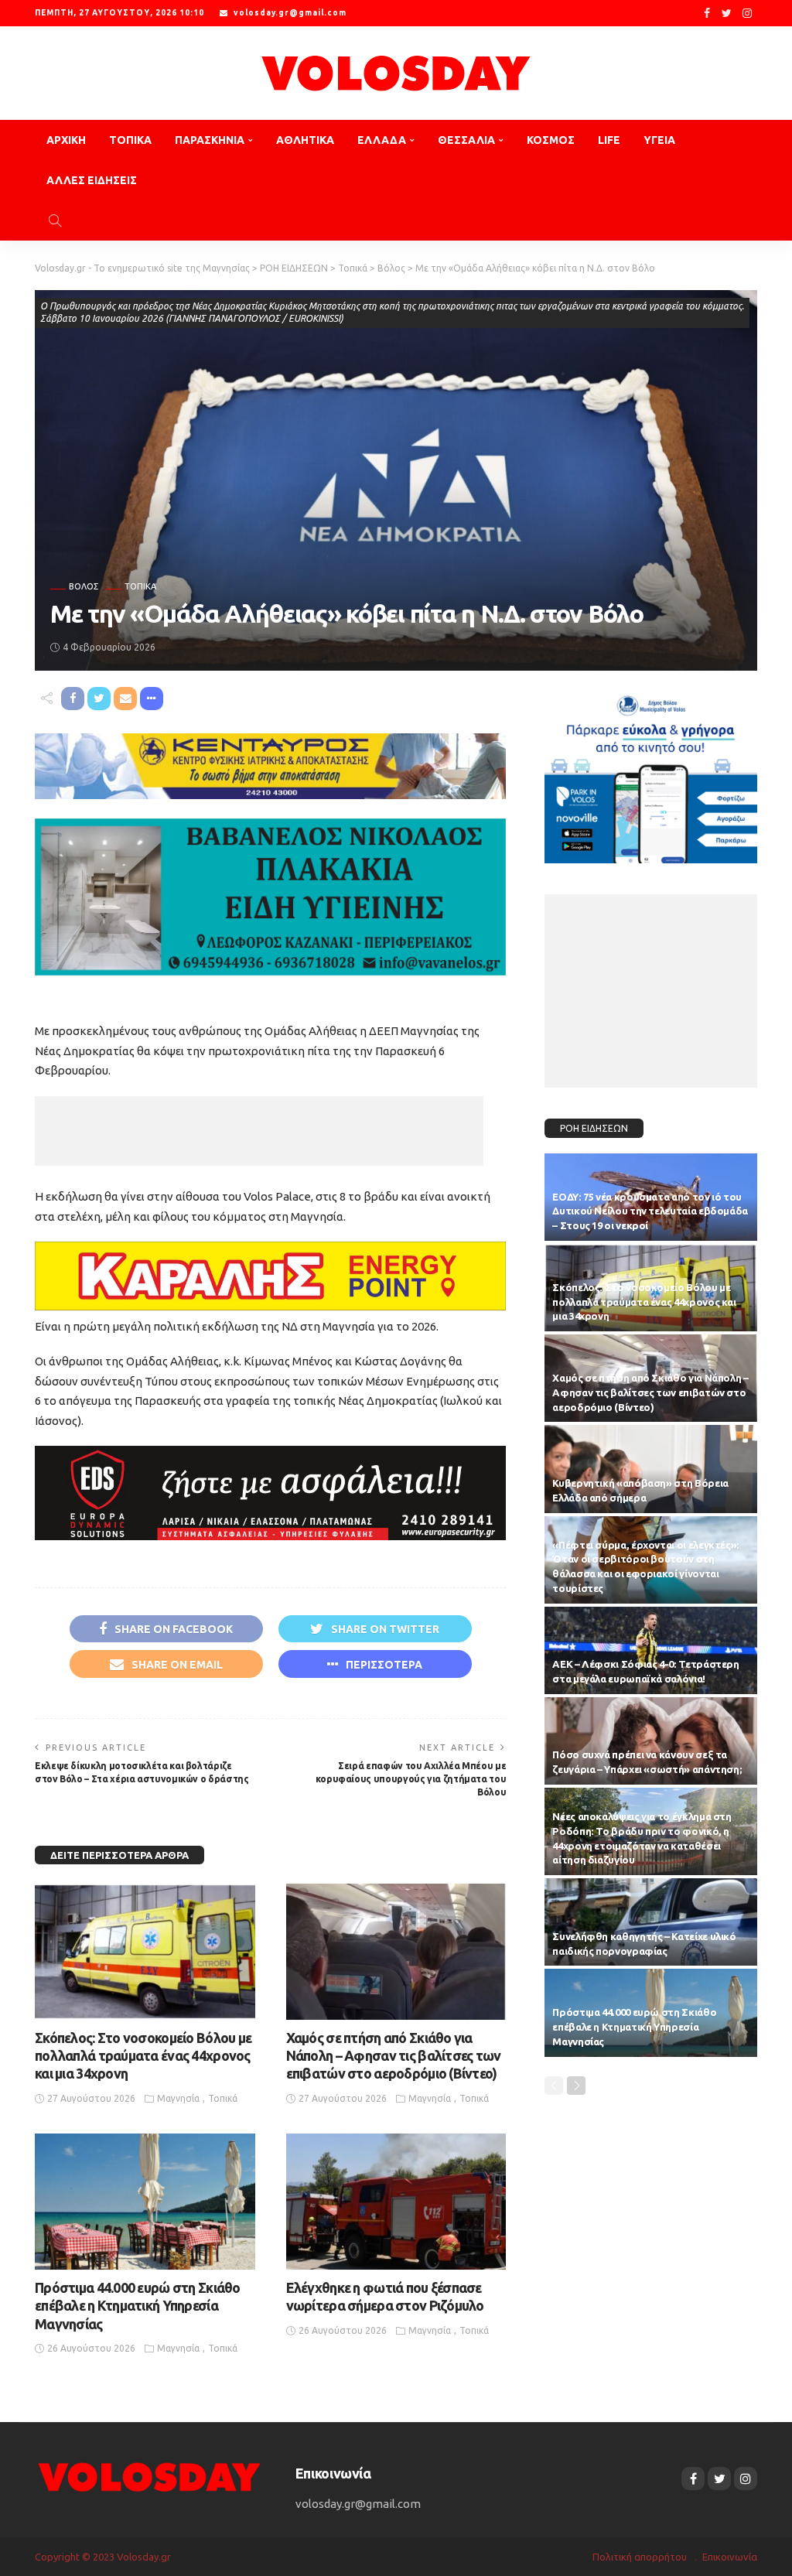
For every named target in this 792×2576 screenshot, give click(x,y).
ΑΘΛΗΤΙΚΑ (305, 140)
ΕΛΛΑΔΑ (382, 140)
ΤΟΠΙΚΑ (130, 140)
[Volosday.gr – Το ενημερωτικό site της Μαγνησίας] (150, 2476)
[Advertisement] (259, 1131)
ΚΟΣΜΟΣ (551, 140)
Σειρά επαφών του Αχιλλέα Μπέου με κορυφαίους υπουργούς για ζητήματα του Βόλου (411, 1779)
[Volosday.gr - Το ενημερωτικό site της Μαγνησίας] (396, 73)
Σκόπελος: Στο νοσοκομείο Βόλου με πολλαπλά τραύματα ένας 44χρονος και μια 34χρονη (143, 2056)
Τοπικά (140, 587)
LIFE (609, 140)
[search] (55, 220)
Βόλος (84, 587)
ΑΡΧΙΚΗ (66, 140)
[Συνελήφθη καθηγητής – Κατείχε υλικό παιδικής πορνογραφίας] (651, 1922)
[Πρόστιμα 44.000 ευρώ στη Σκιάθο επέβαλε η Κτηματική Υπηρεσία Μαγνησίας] (145, 2202)
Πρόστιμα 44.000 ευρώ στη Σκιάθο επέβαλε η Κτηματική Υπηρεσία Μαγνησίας (138, 2306)
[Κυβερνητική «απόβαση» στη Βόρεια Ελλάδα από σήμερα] (651, 1469)
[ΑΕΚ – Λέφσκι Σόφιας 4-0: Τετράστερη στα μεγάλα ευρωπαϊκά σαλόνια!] (651, 1650)
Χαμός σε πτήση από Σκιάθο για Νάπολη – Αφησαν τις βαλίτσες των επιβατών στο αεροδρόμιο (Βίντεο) (394, 2056)
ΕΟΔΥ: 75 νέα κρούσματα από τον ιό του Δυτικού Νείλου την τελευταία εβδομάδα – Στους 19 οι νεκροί (650, 1211)
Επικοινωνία (730, 2557)
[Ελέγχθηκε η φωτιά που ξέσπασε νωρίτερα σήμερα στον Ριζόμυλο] (396, 2202)
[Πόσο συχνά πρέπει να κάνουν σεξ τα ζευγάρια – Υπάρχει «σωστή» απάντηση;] (651, 1741)
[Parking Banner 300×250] (651, 773)
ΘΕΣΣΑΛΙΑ (466, 140)
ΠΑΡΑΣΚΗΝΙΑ (210, 140)
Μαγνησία (178, 2098)
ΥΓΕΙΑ (659, 140)
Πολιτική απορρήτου (640, 2557)
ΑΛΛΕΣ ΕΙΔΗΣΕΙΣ (92, 180)
